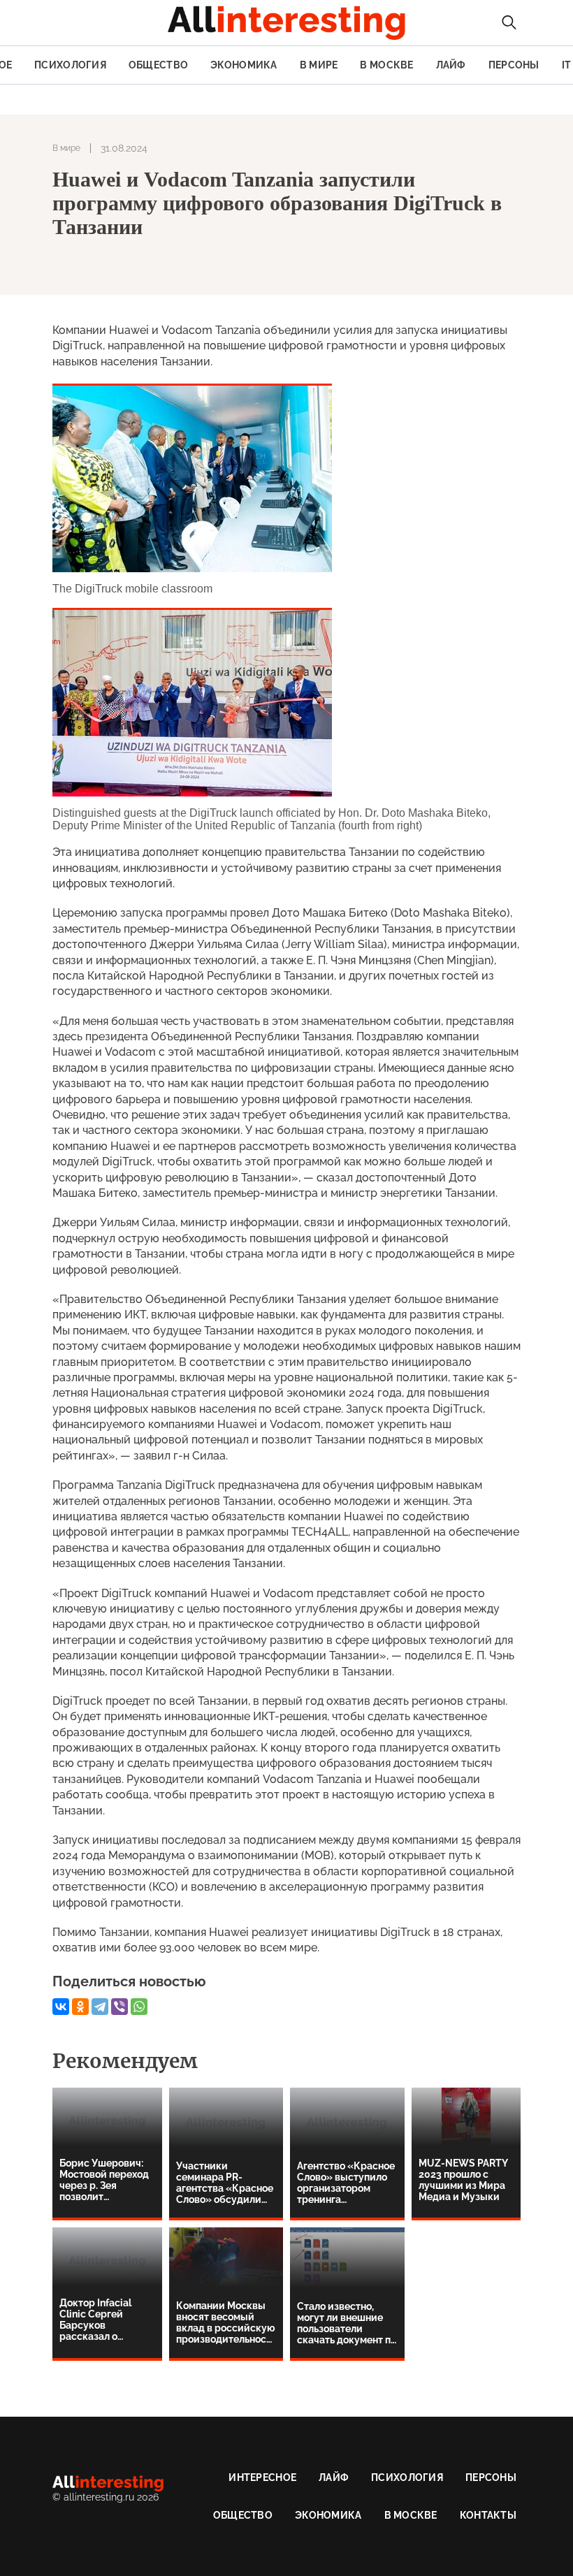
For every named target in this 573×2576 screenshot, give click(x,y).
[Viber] (119, 2007)
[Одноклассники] (80, 2007)
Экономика (244, 65)
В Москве (386, 65)
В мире (319, 65)
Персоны (514, 65)
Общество (158, 65)
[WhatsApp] (139, 2007)
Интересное (262, 2477)
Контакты (488, 2515)
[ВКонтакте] (61, 2007)
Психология (70, 65)
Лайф (451, 65)
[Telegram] (100, 2007)
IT (567, 65)
